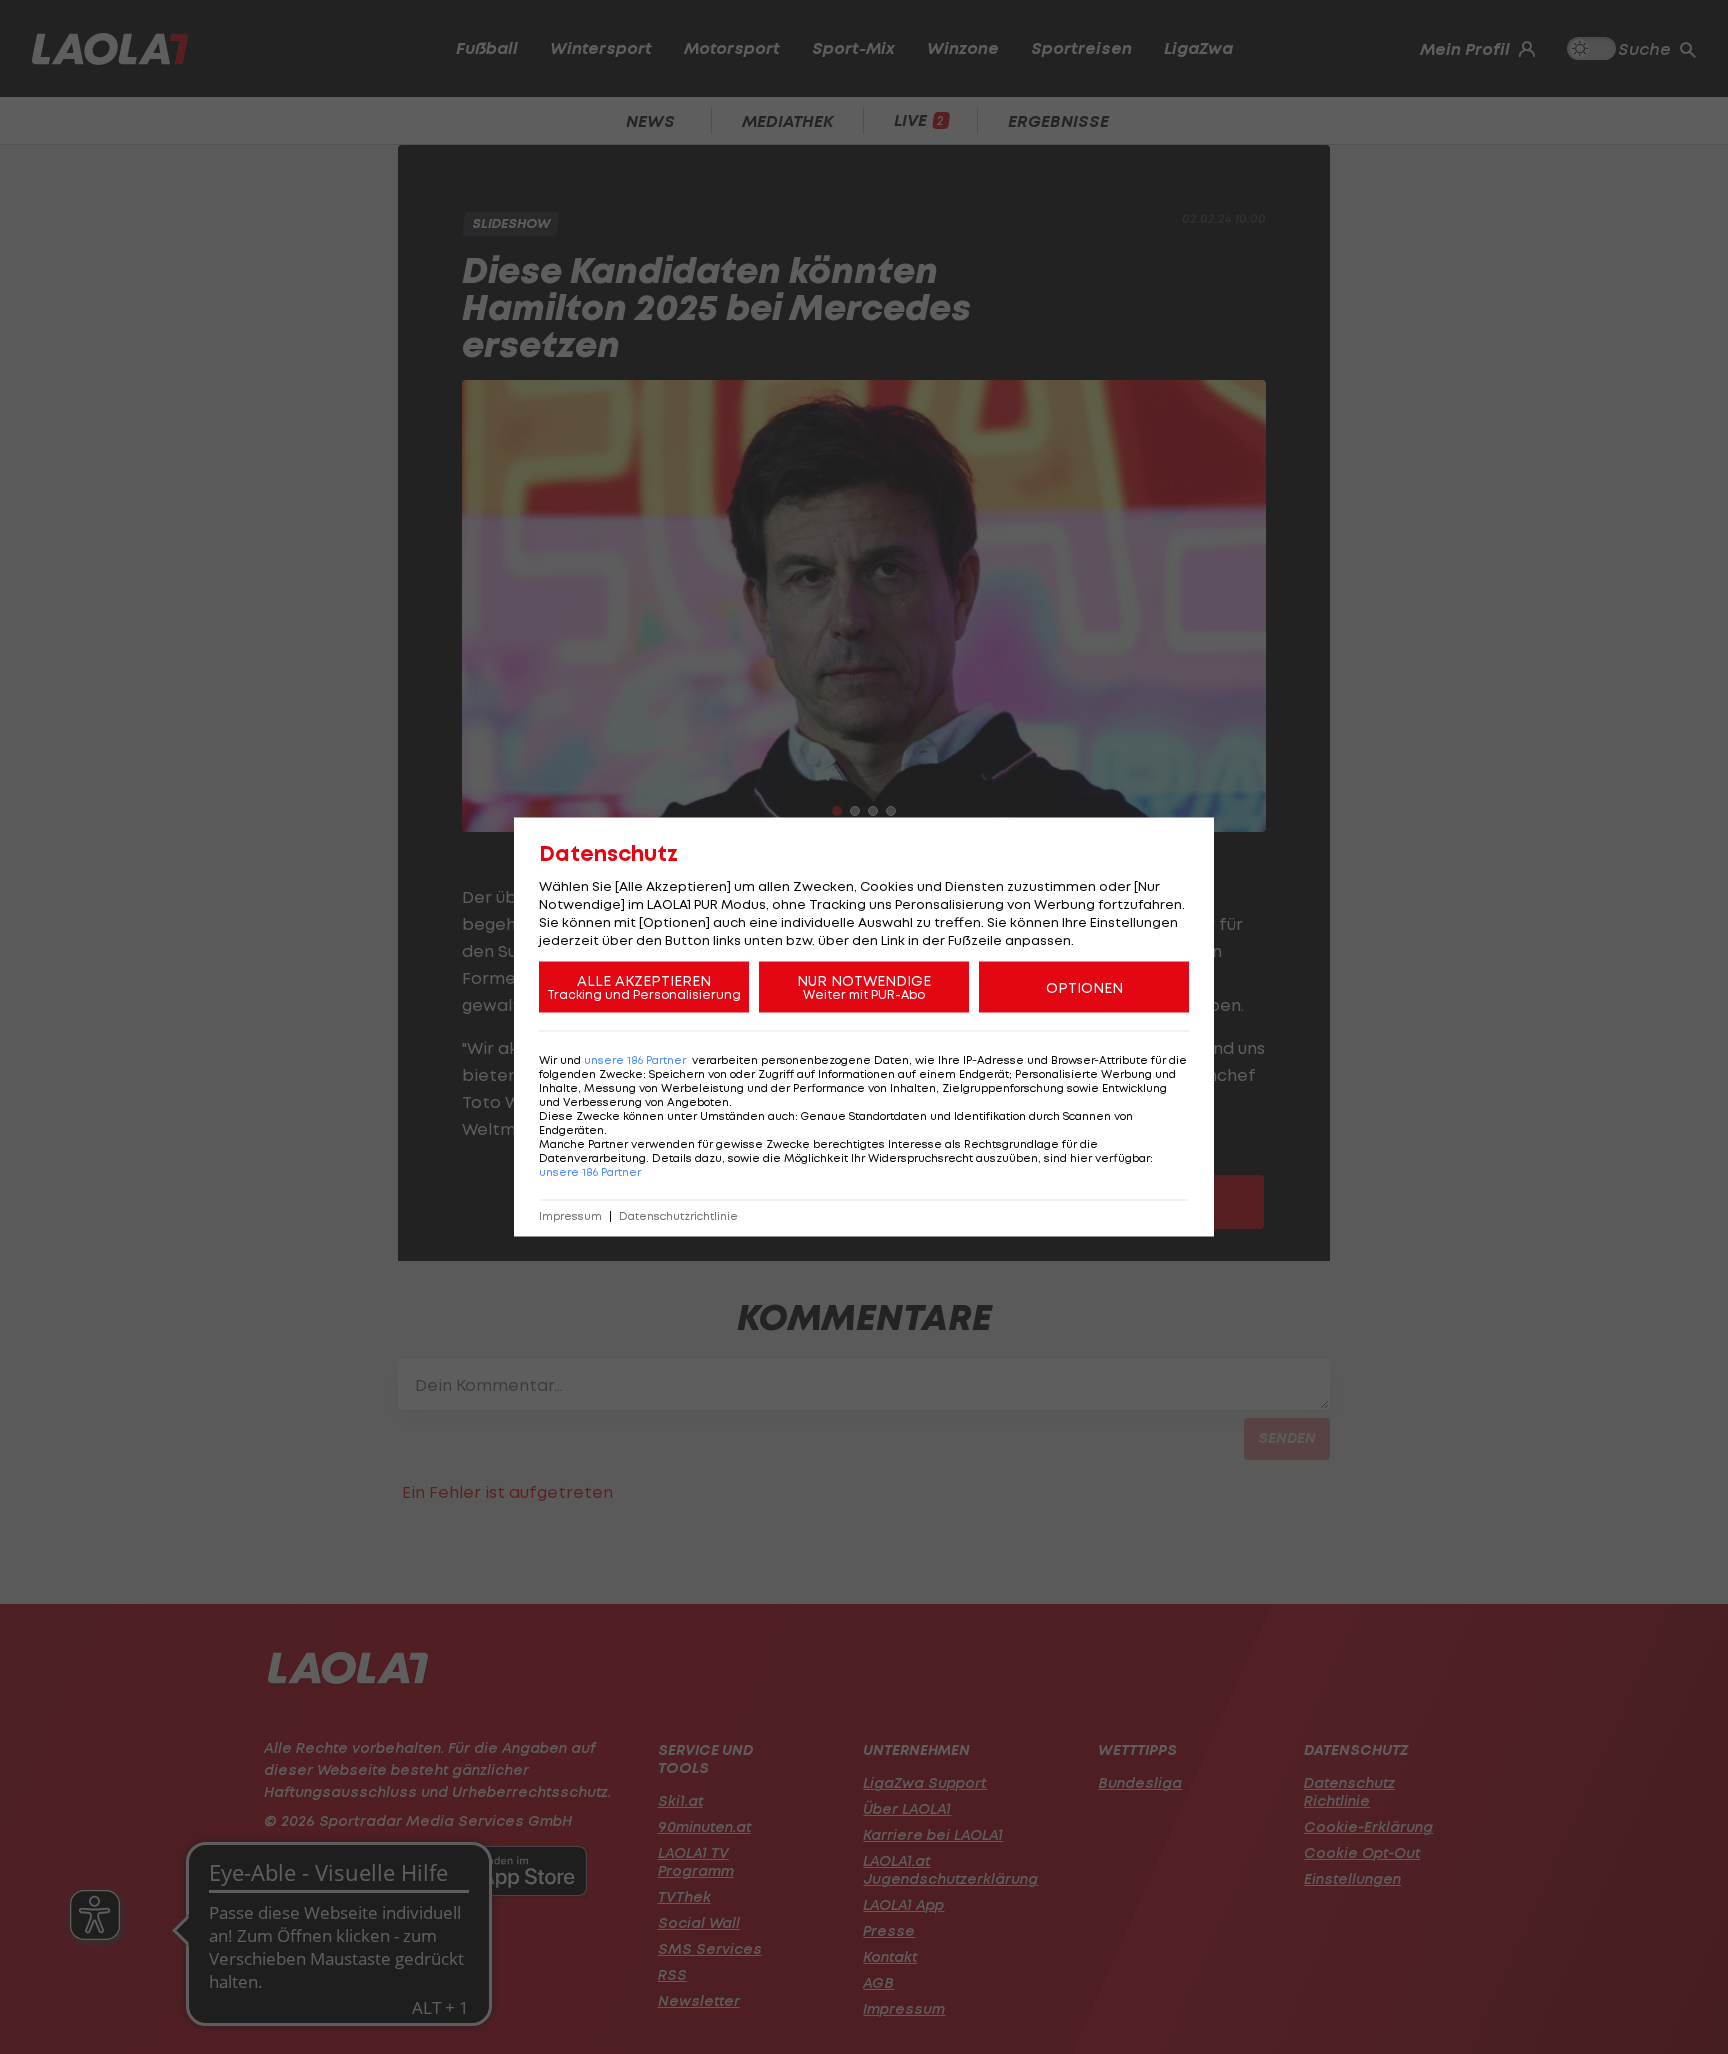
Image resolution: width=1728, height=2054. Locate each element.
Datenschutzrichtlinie (678, 1216)
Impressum (570, 1216)
